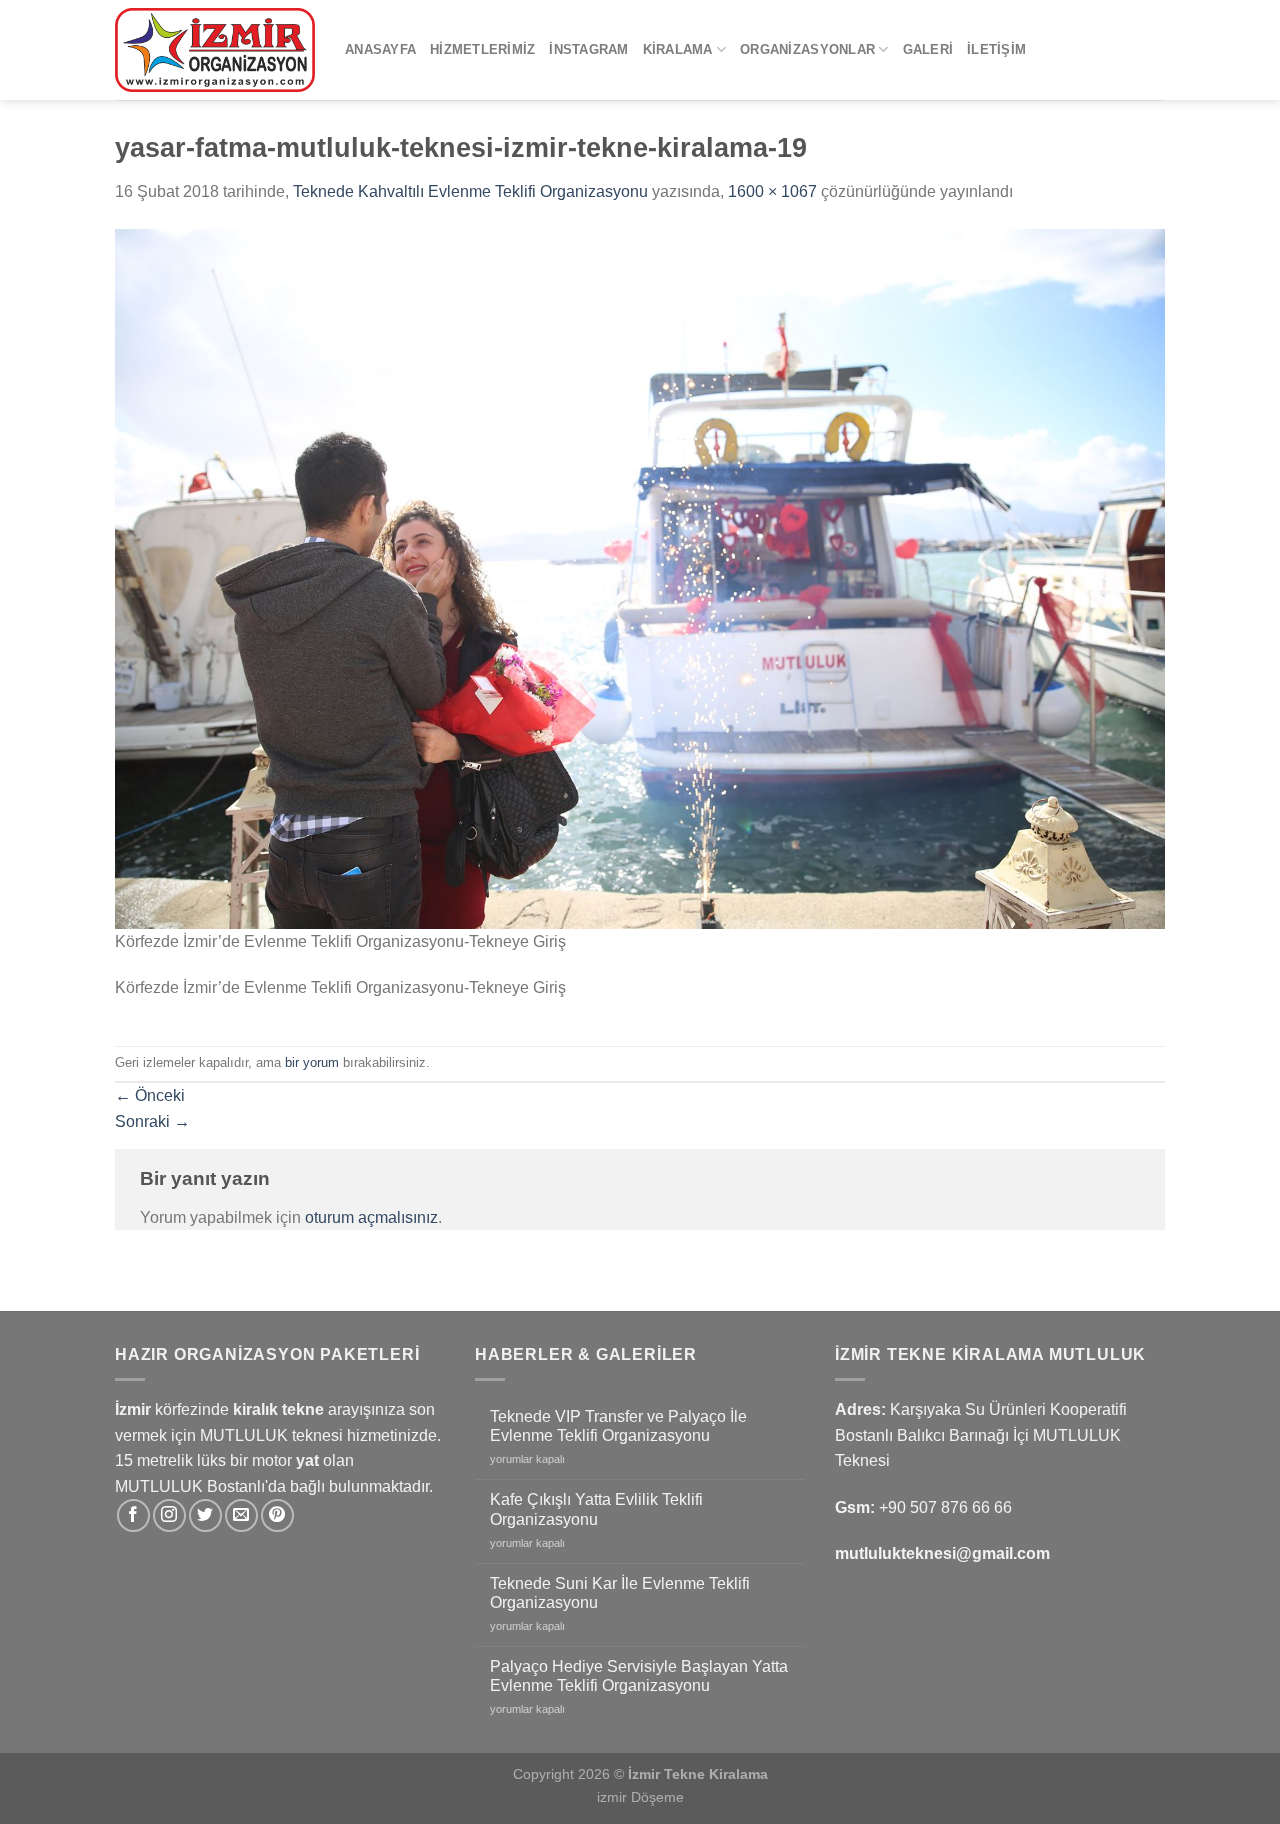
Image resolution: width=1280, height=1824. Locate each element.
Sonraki (152, 1121)
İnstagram (588, 49)
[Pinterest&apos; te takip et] (277, 1515)
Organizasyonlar (807, 49)
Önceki (150, 1095)
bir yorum (312, 1062)
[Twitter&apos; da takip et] (205, 1515)
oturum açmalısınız (371, 1217)
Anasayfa (380, 49)
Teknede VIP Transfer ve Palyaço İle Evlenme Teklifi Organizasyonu (618, 1426)
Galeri (928, 49)
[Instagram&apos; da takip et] (169, 1515)
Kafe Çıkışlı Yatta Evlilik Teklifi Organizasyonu (596, 1509)
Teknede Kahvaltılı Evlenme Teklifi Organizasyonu (470, 191)
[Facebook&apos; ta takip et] (133, 1515)
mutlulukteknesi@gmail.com (942, 1553)
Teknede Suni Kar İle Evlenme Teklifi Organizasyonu (620, 1593)
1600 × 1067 (772, 191)
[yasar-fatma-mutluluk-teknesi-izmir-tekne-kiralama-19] (640, 577)
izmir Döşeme (640, 1797)
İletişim (996, 49)
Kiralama (678, 49)
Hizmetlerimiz (482, 49)
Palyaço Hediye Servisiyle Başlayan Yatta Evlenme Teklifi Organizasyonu (639, 1676)
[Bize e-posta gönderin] (241, 1515)
